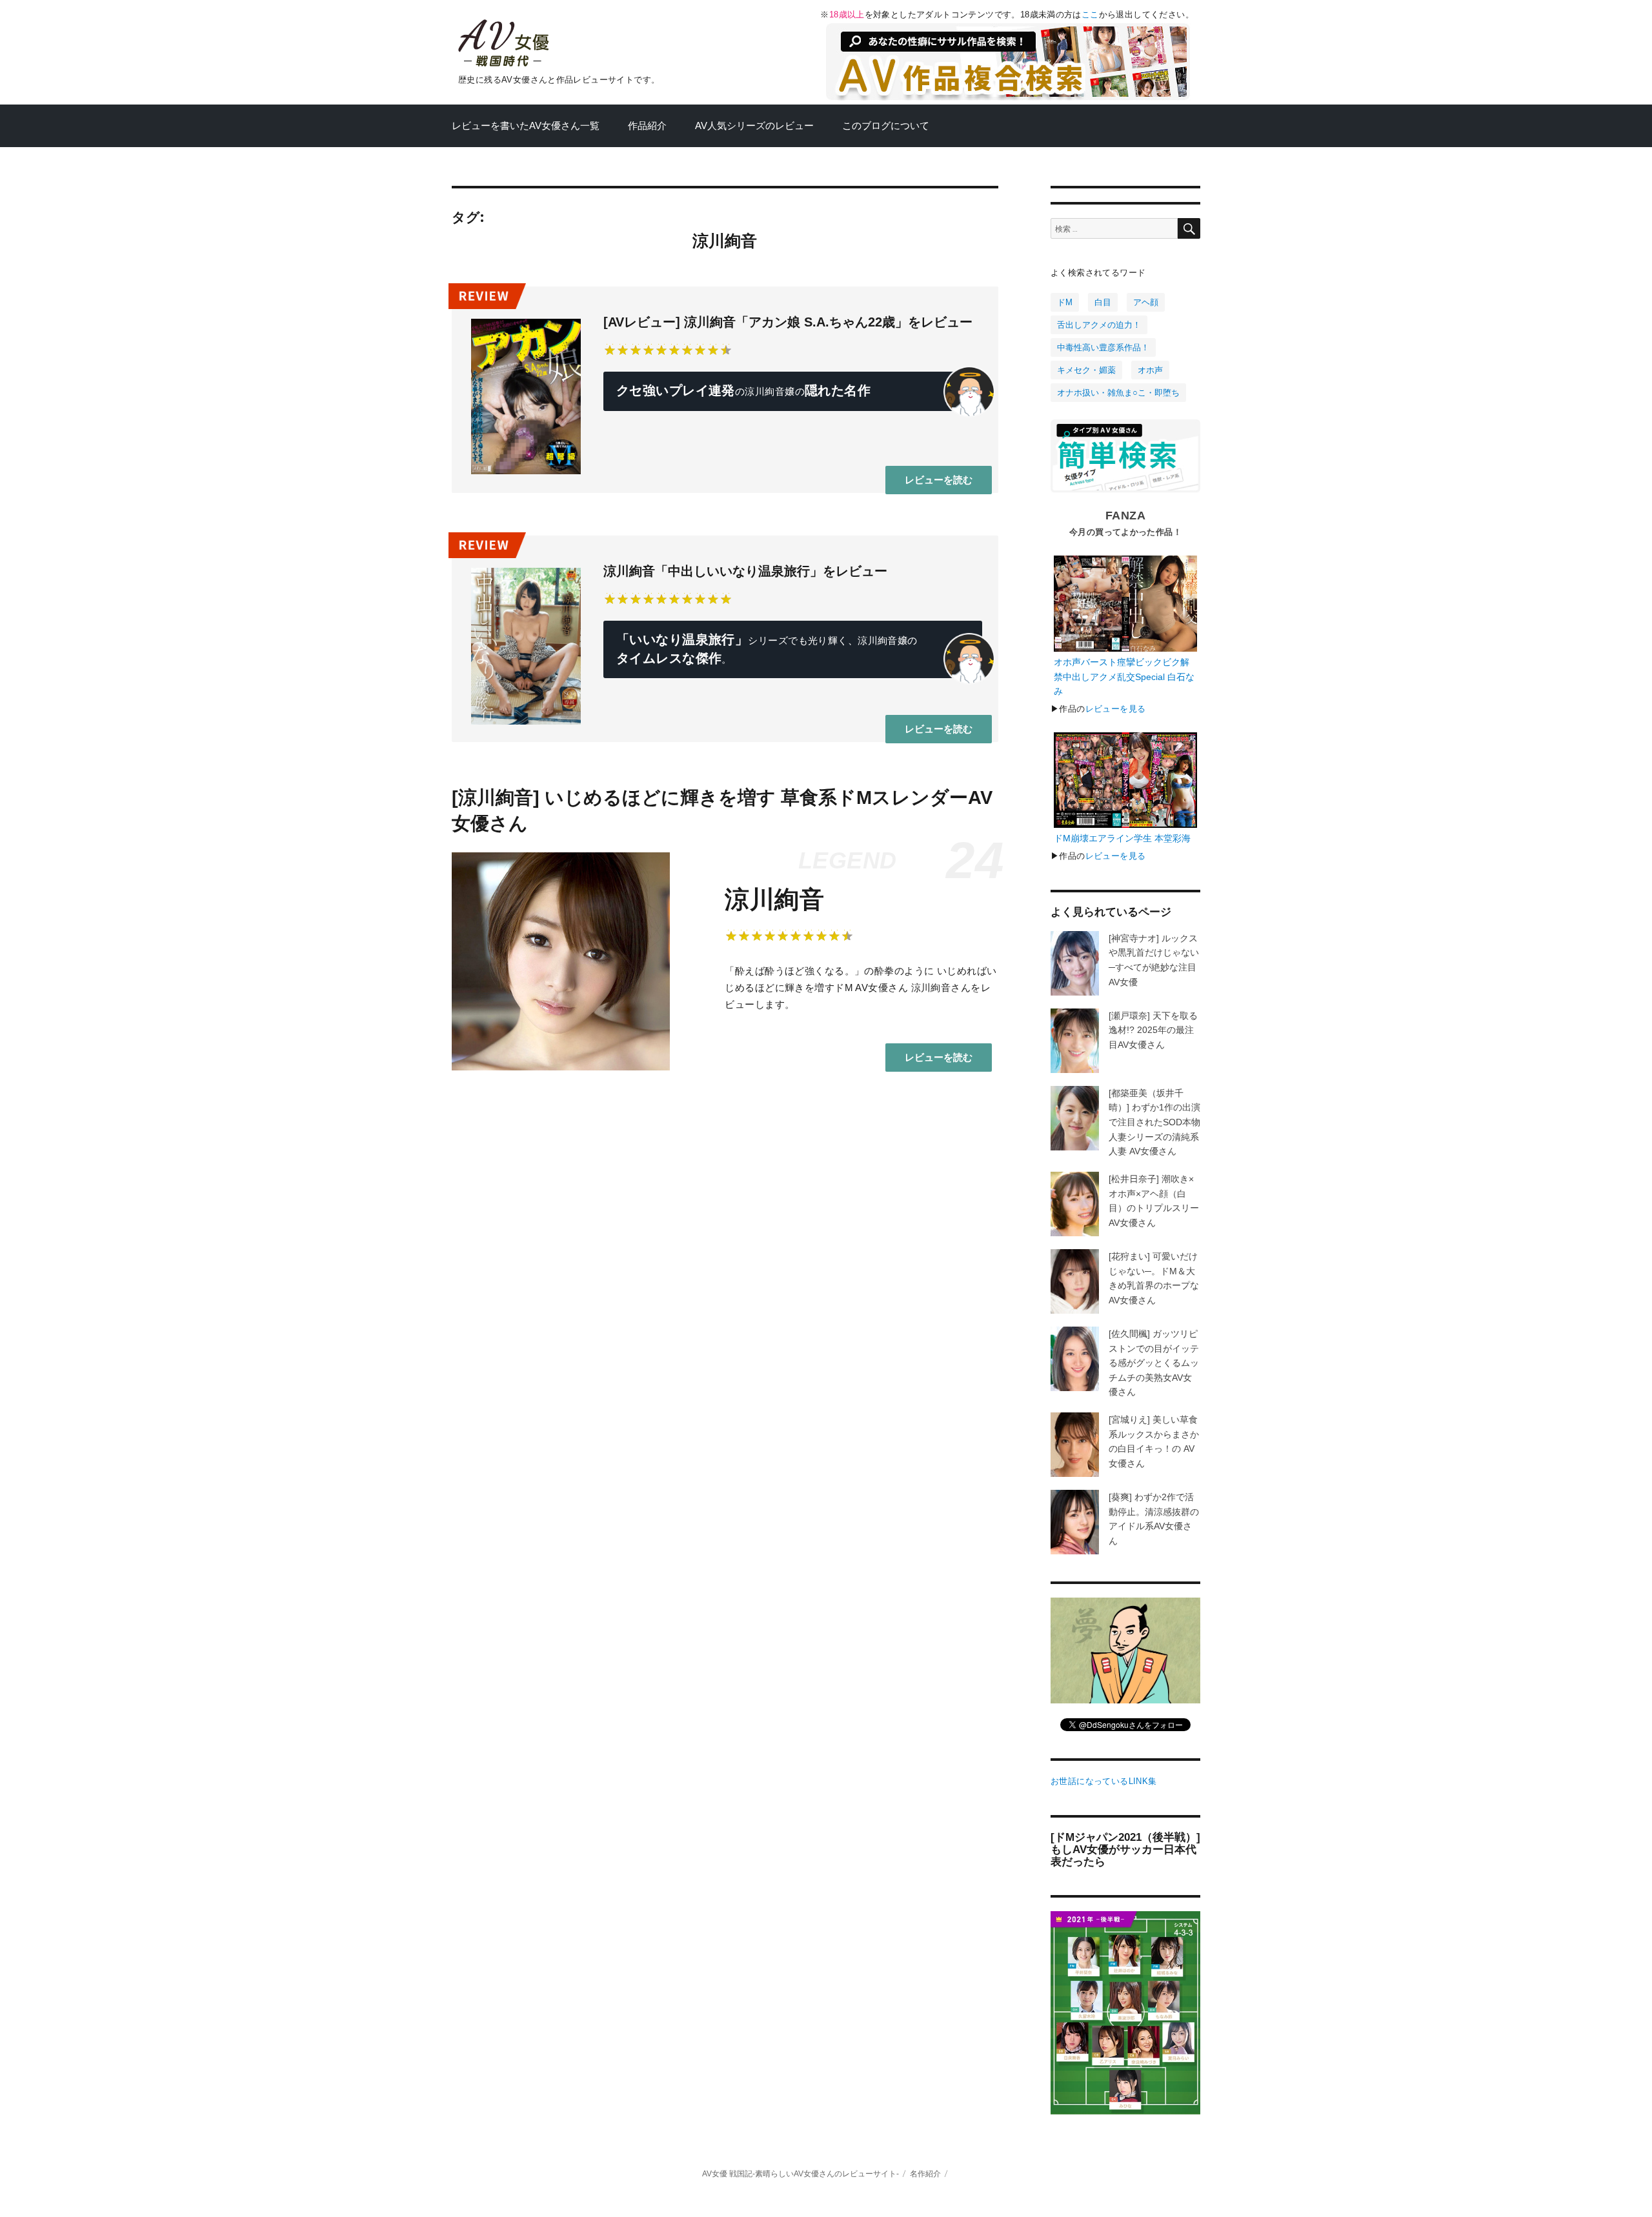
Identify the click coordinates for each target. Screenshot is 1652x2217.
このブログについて (886, 126)
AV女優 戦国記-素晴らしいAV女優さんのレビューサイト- (801, 2173)
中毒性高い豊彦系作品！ (1103, 347)
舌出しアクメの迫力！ (1099, 325)
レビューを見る (1116, 709)
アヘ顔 (1146, 302)
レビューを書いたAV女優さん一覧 (526, 126)
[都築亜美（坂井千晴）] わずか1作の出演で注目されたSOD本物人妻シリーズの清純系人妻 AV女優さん (1154, 1122)
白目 (1103, 302)
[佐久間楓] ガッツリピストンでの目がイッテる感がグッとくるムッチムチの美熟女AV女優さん (1154, 1363)
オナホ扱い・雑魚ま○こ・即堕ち (1118, 393)
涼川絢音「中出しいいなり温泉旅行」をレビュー (745, 571)
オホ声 (1150, 370)
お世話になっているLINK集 (1103, 1781)
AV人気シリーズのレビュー (754, 126)
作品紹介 (647, 126)
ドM (1065, 302)
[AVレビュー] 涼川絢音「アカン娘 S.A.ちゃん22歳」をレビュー (788, 322)
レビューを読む (939, 480)
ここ (1090, 15)
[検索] (1189, 228)
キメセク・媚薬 (1086, 370)
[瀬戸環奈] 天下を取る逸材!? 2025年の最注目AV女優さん (1153, 1030)
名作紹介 (925, 2173)
